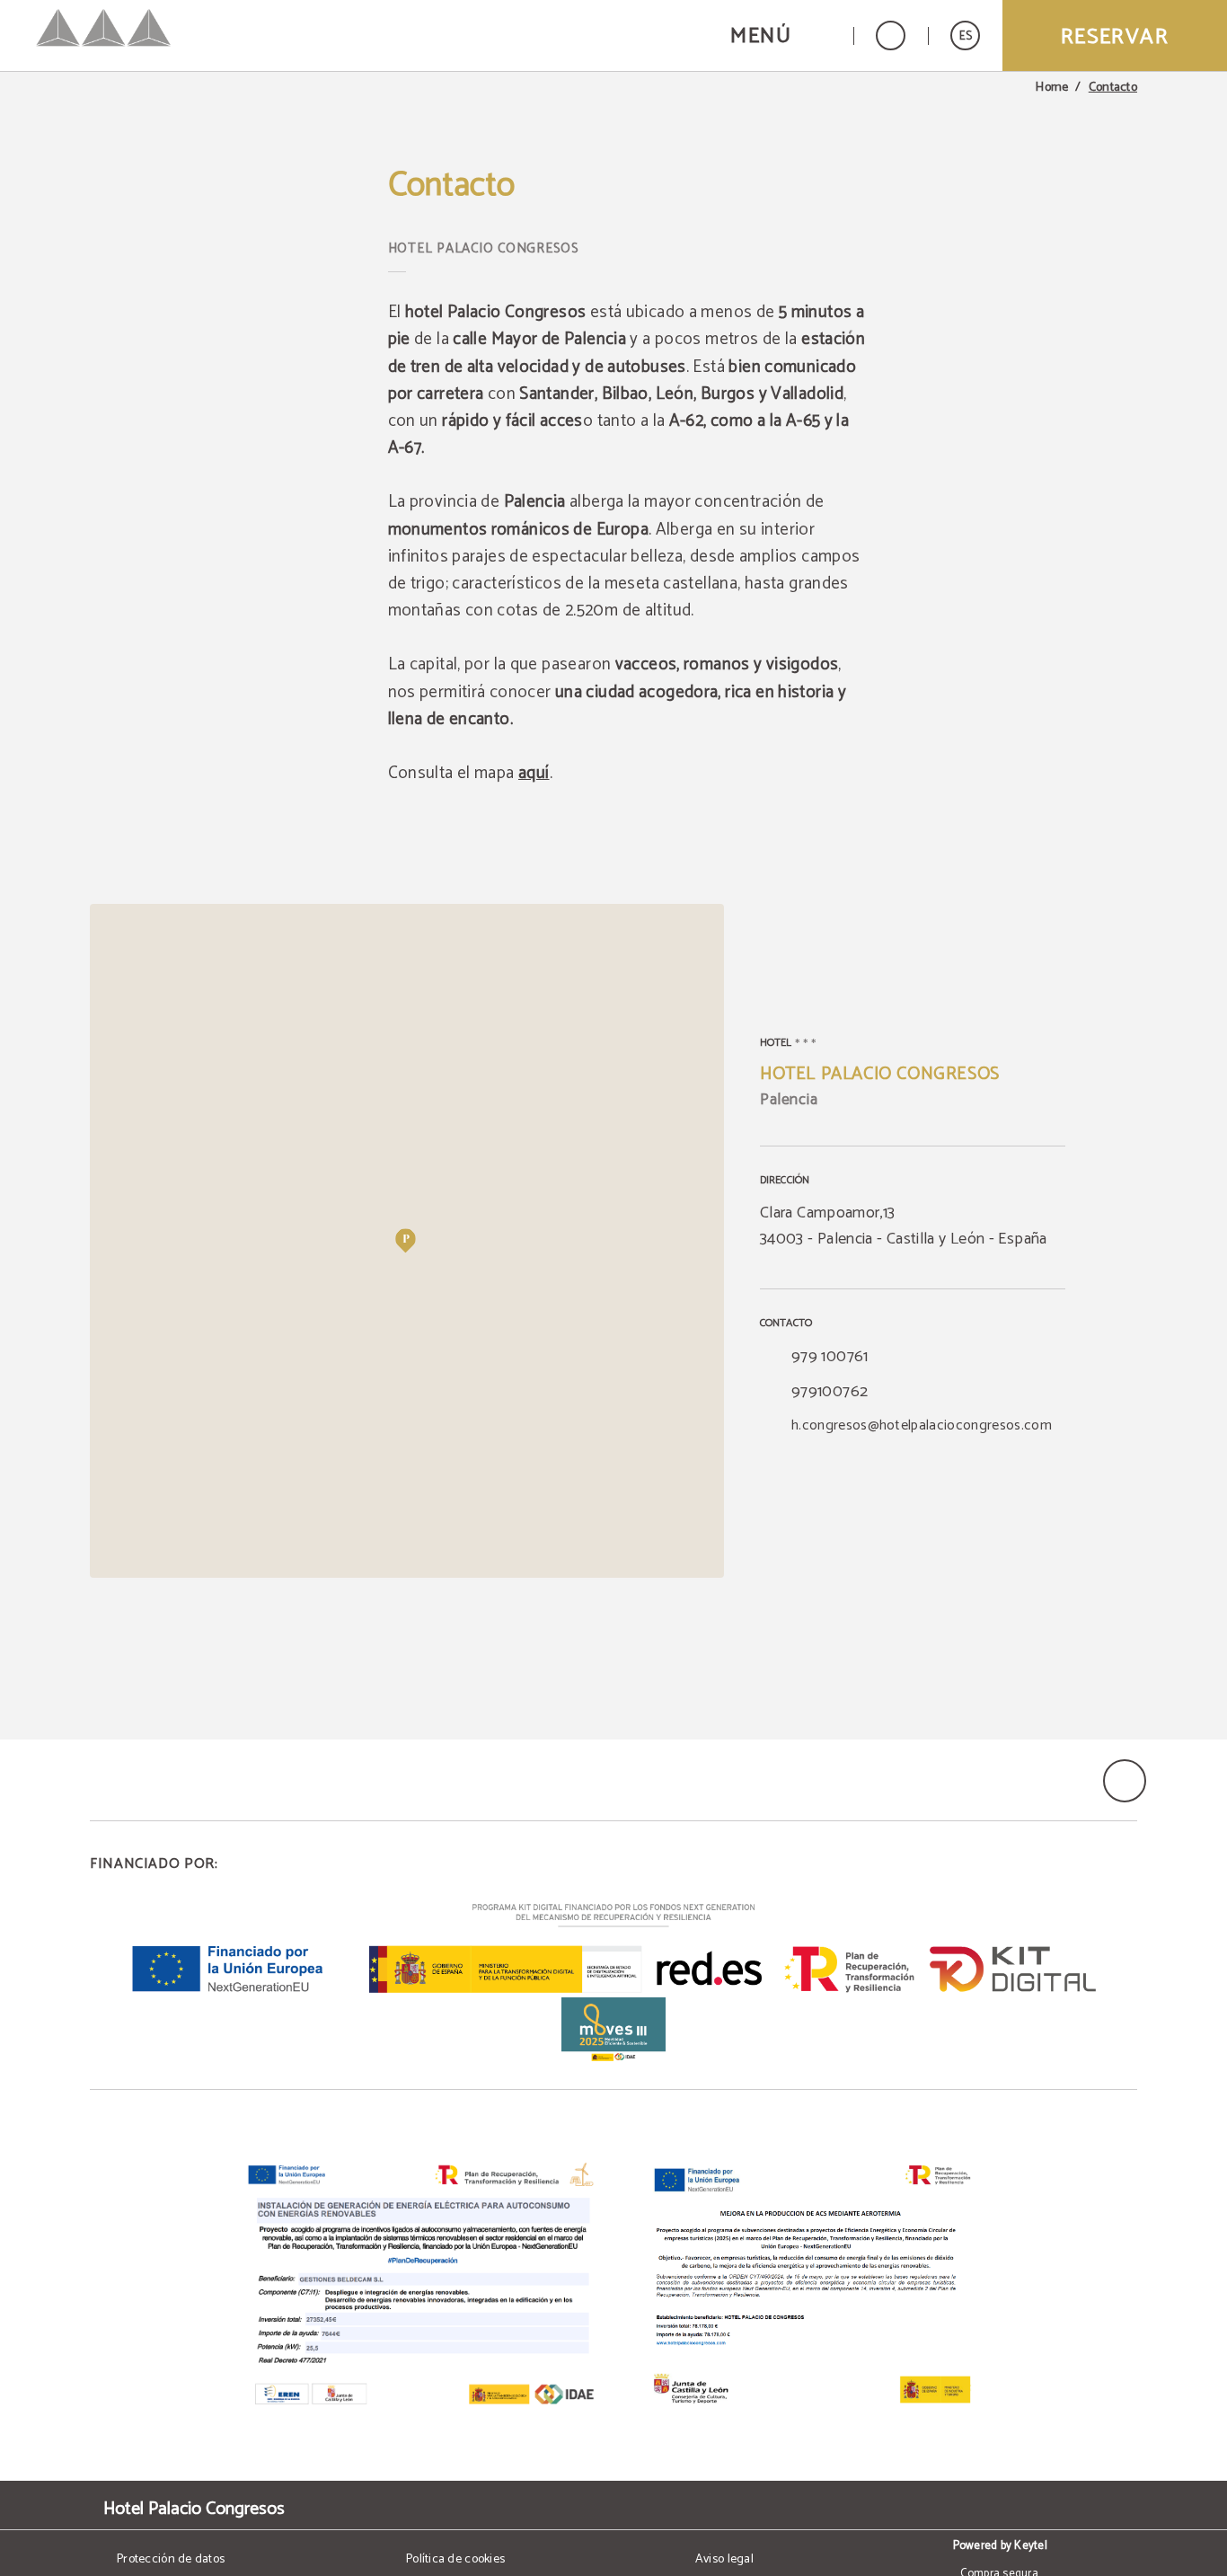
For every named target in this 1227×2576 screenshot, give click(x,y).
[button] (781, 35)
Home (1052, 88)
